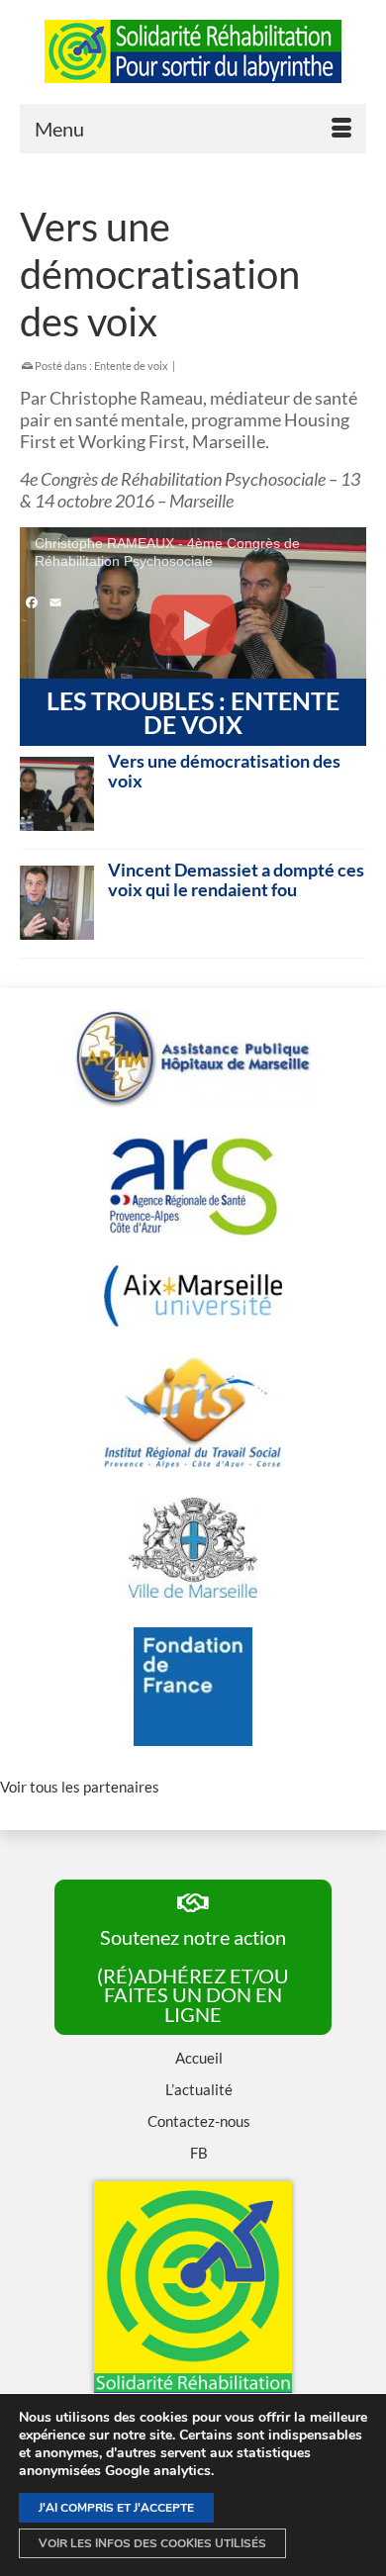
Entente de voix (131, 366)
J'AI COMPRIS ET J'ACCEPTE (116, 2508)
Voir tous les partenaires (80, 1787)
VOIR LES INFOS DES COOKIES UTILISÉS (152, 2543)
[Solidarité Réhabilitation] (193, 51)
